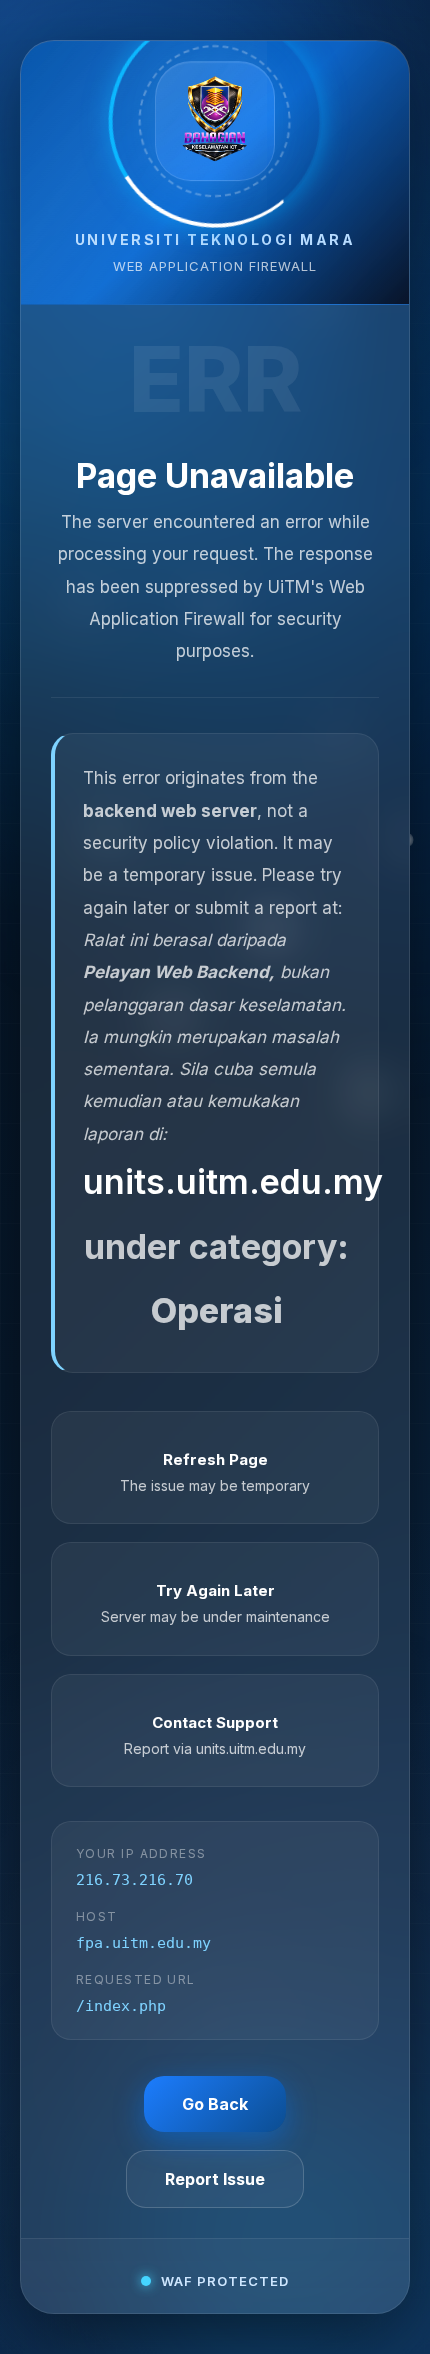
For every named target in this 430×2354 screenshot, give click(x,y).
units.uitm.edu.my (233, 1181)
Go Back (215, 2104)
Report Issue (215, 2179)
